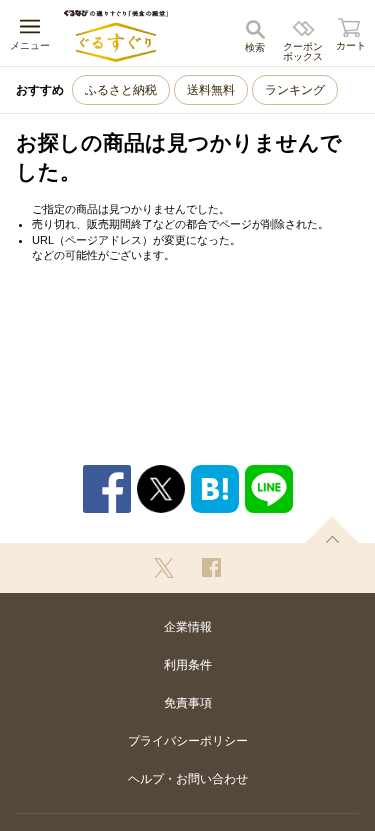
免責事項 (188, 703)
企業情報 (188, 627)
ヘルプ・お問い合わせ (188, 779)
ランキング (295, 90)
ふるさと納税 (121, 90)
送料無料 (211, 90)
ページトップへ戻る (332, 529)
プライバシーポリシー (188, 741)
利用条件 (188, 665)
